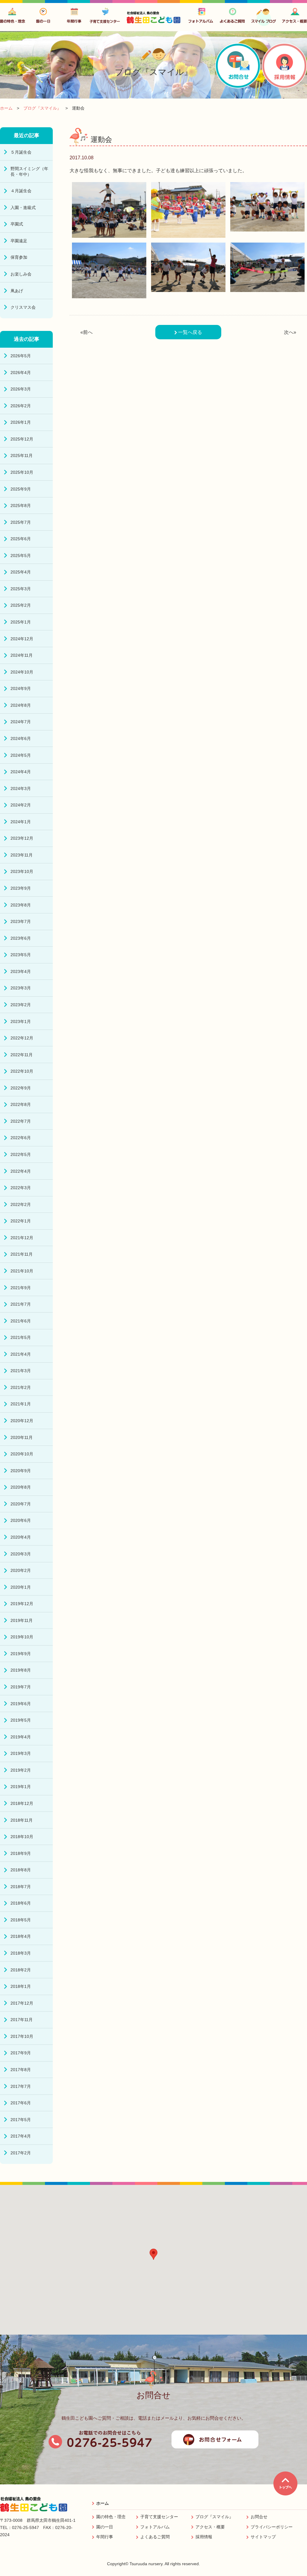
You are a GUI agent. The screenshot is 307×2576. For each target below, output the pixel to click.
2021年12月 (22, 1238)
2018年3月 (21, 1953)
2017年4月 (21, 2136)
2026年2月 (21, 406)
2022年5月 (21, 1154)
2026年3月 (21, 389)
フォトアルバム (155, 2527)
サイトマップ (263, 2537)
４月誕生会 (21, 191)
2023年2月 (21, 1005)
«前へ (86, 332)
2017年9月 (21, 2053)
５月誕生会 (21, 152)
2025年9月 (21, 489)
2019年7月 (21, 1687)
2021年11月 (22, 1254)
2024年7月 (21, 722)
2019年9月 (21, 1654)
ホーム (103, 2503)
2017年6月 (21, 2103)
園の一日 (105, 2527)
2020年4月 (21, 1537)
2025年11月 (22, 455)
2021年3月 (21, 1371)
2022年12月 (22, 1038)
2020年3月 (21, 1554)
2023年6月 (21, 938)
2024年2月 (21, 805)
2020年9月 (21, 1471)
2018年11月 (22, 1820)
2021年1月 (21, 1404)
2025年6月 (21, 539)
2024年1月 (21, 822)
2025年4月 (21, 572)
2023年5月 (21, 955)
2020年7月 (21, 1504)
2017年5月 (21, 2120)
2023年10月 (22, 871)
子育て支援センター (159, 2517)
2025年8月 (21, 505)
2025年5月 (21, 556)
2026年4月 (21, 373)
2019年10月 (22, 1637)
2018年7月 (21, 1887)
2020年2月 (21, 1570)
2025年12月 (22, 439)
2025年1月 (21, 622)
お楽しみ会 (21, 274)
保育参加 (19, 257)
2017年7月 (21, 2086)
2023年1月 (21, 1021)
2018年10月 (22, 1837)
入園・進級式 (23, 208)
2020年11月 (22, 1437)
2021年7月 (21, 1304)
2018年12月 (22, 1803)
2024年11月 (22, 655)
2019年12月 (22, 1604)
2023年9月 (21, 888)
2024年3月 (21, 788)
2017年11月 (22, 2020)
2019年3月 (21, 1753)
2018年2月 (21, 1970)
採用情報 (204, 2537)
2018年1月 (21, 1986)
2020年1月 (21, 1587)
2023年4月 (21, 971)
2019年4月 (21, 1737)
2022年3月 (21, 1188)
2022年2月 (21, 1204)
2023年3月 (21, 988)
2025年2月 (21, 605)
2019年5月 (21, 1720)
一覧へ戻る (189, 332)
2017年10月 (22, 2036)
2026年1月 (21, 422)
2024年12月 (22, 639)
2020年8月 (21, 1487)
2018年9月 (21, 1853)
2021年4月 (21, 1354)
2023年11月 (22, 855)
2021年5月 (21, 1337)
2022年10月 (22, 1071)
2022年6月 (21, 1138)
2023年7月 (21, 921)
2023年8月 (21, 905)
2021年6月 (21, 1321)
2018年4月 (21, 1936)
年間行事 (105, 2537)
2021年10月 (22, 1271)
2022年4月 (21, 1171)
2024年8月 (21, 705)
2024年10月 (22, 672)
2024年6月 (21, 738)
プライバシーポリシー (272, 2527)
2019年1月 (21, 1787)
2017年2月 (21, 2153)
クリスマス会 (23, 307)
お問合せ (259, 2517)
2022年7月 (21, 1121)
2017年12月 (22, 2003)
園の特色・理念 (111, 2517)
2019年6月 (21, 1704)
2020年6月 (21, 1520)
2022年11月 (22, 1055)
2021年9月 (21, 1288)
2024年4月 (21, 772)
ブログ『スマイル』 (214, 2517)
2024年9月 (21, 688)
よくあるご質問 (155, 2537)
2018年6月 (21, 1903)
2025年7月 (21, 522)
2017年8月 (21, 2070)
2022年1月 (21, 1221)
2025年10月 (22, 472)
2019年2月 (21, 1770)
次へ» (290, 332)
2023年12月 (22, 838)
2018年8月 (21, 1870)
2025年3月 (21, 589)
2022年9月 (21, 1088)
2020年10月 (22, 1454)
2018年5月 (21, 1920)
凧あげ (17, 291)
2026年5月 (21, 356)
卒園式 (17, 224)
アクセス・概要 (210, 2527)
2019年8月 (21, 1670)
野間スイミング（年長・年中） (29, 171)
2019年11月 (22, 1620)
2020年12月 (22, 1421)
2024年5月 (21, 755)
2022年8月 (21, 1104)
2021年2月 (21, 1387)
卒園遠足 (19, 241)
